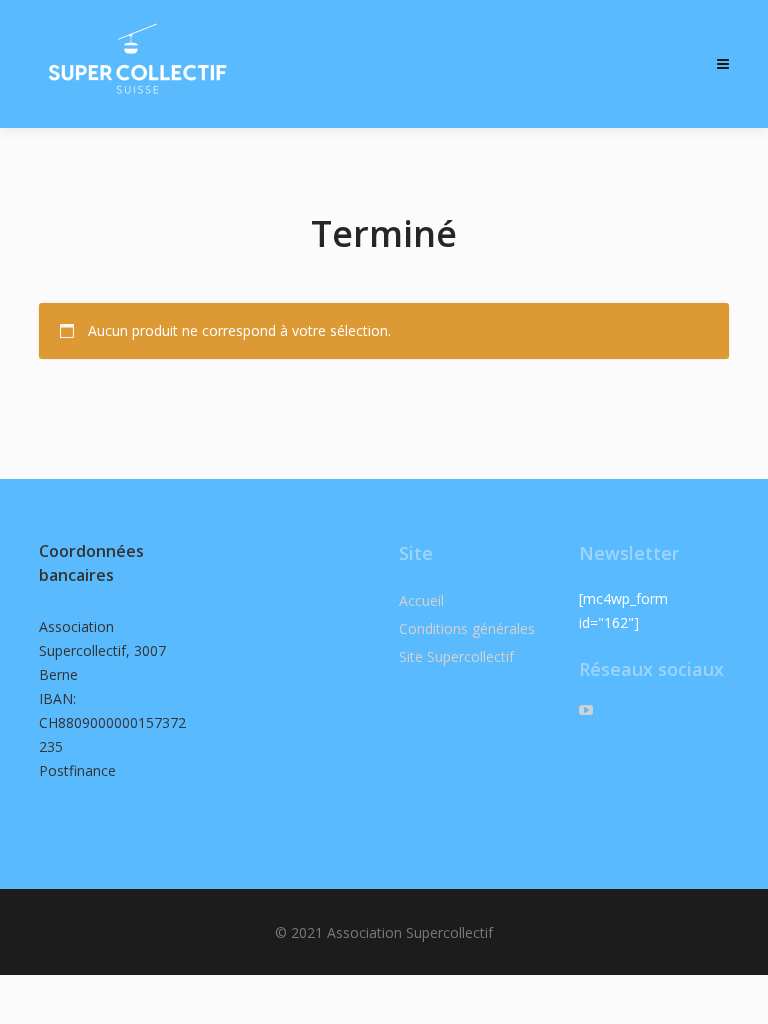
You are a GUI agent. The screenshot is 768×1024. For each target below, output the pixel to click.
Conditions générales (467, 628)
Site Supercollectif (456, 656)
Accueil (421, 600)
